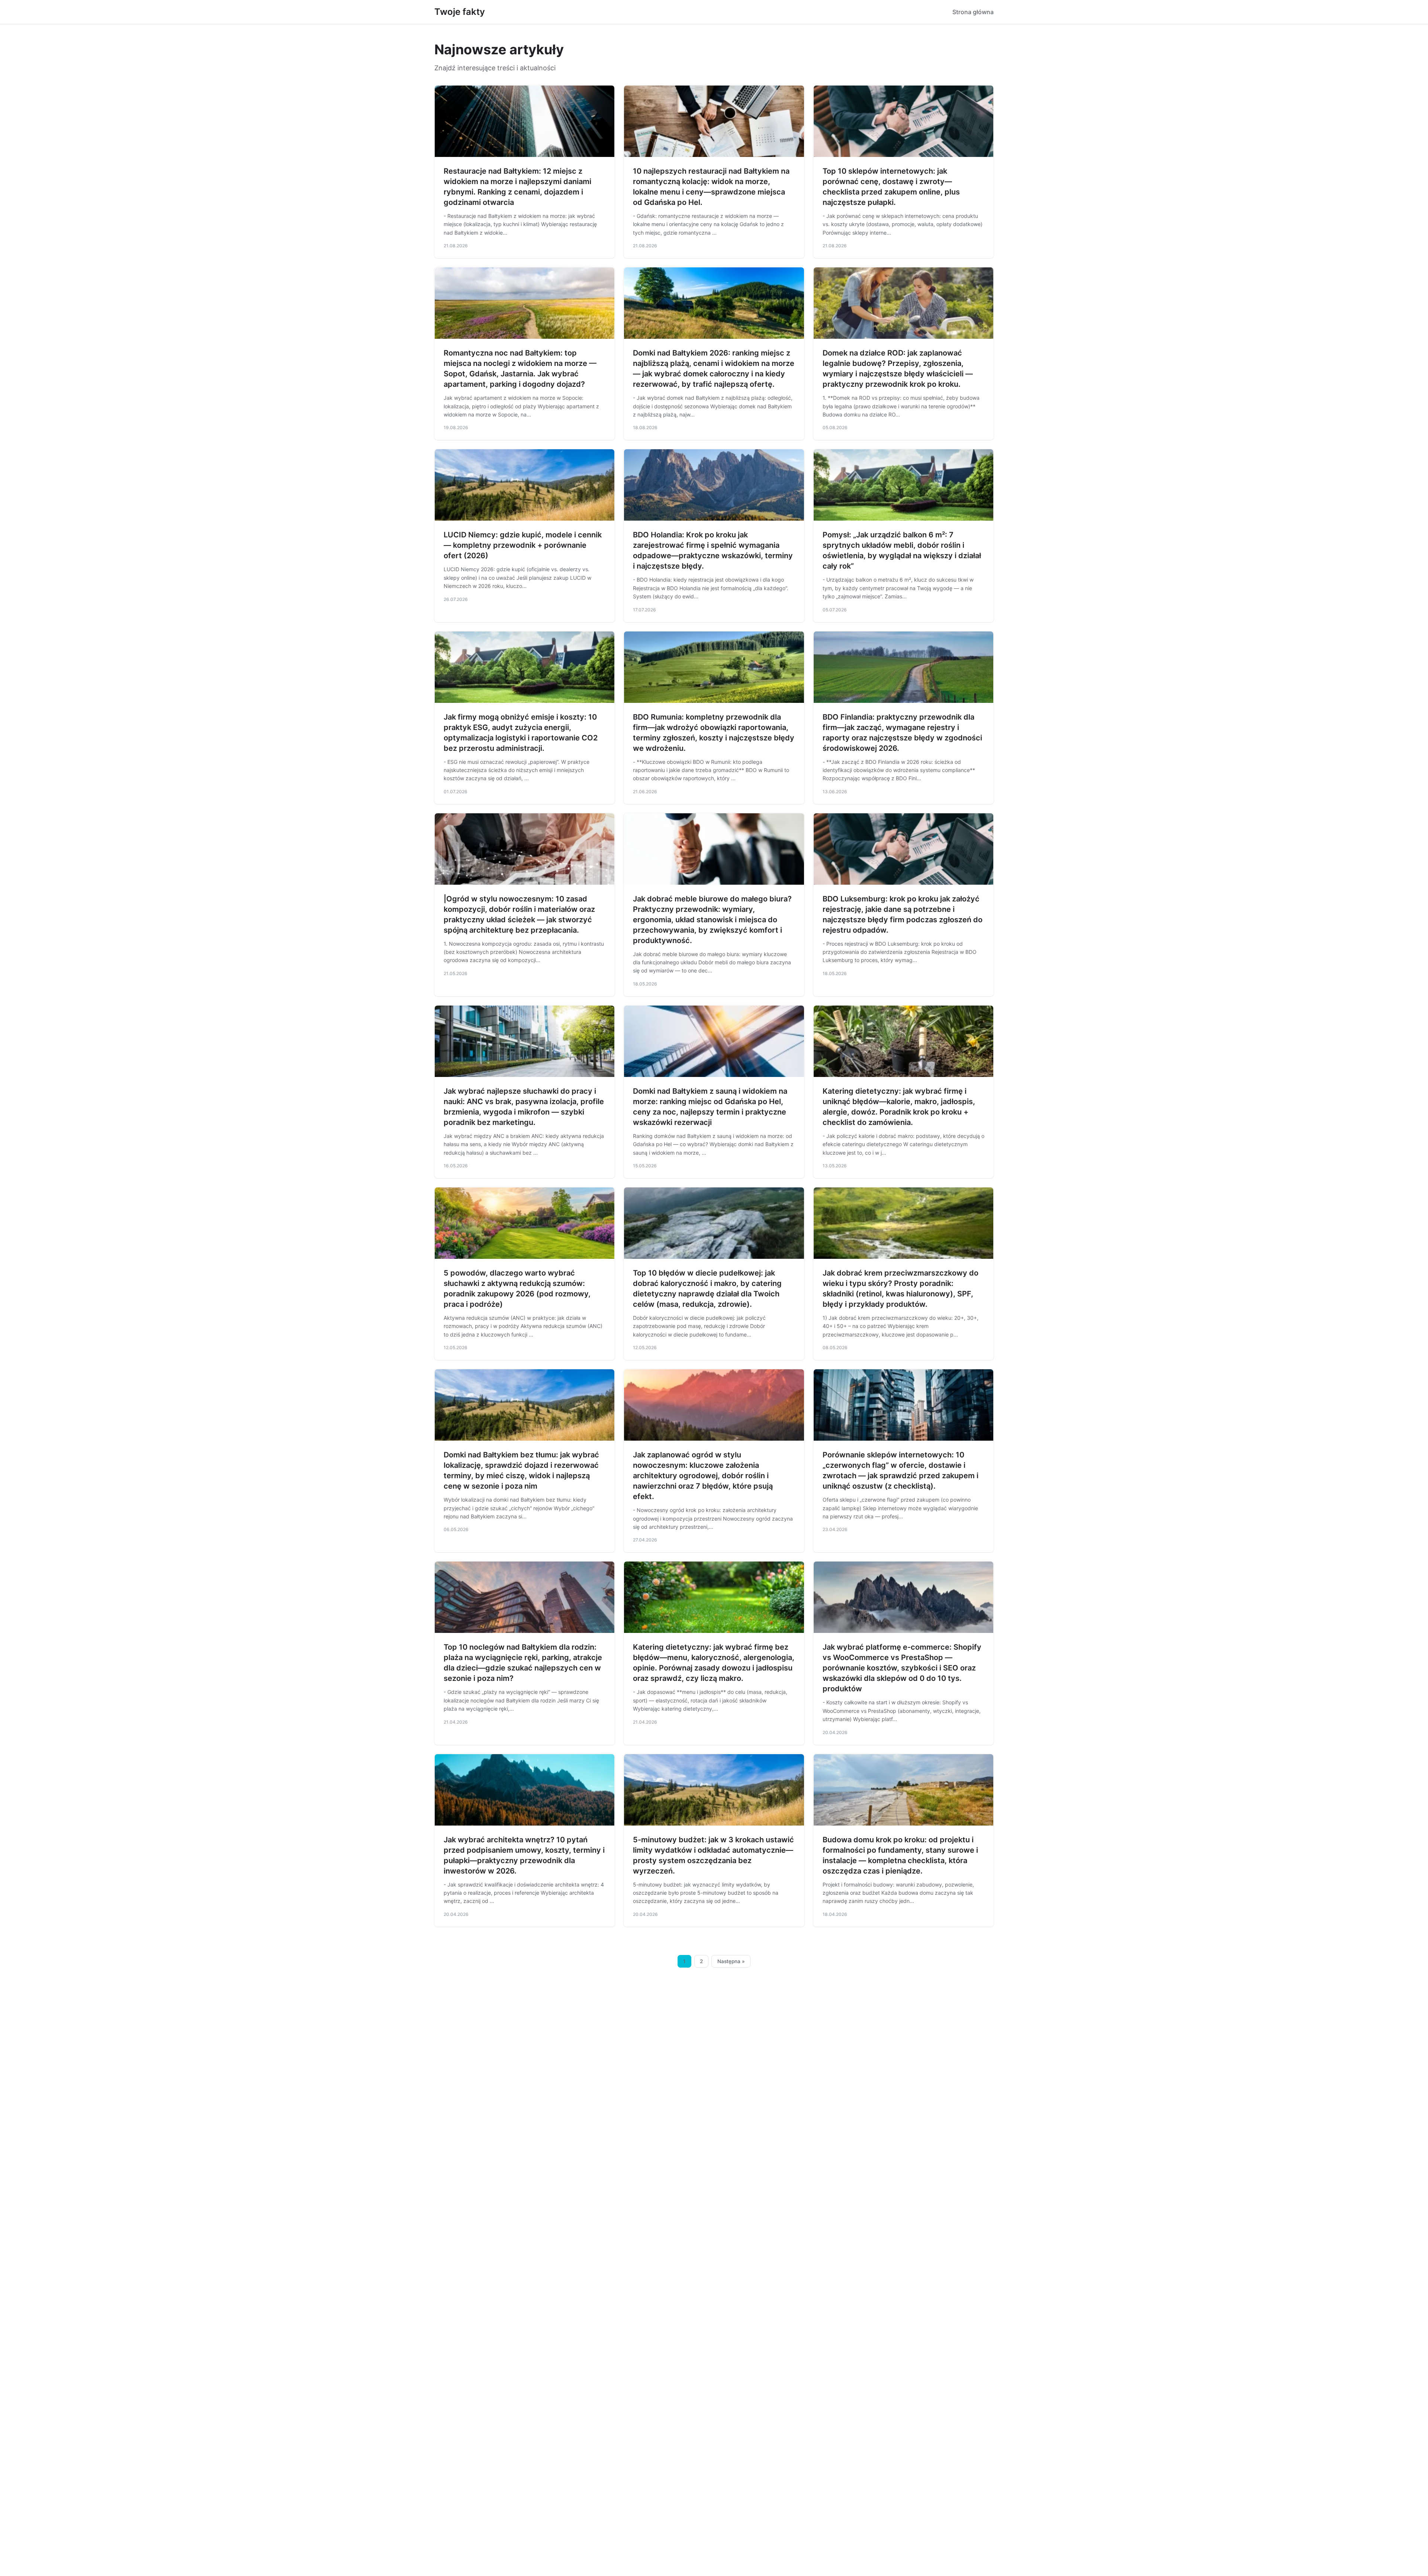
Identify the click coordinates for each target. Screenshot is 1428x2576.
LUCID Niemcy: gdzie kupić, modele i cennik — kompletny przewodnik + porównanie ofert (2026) (523, 545)
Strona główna (973, 12)
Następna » (731, 1961)
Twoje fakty (460, 12)
